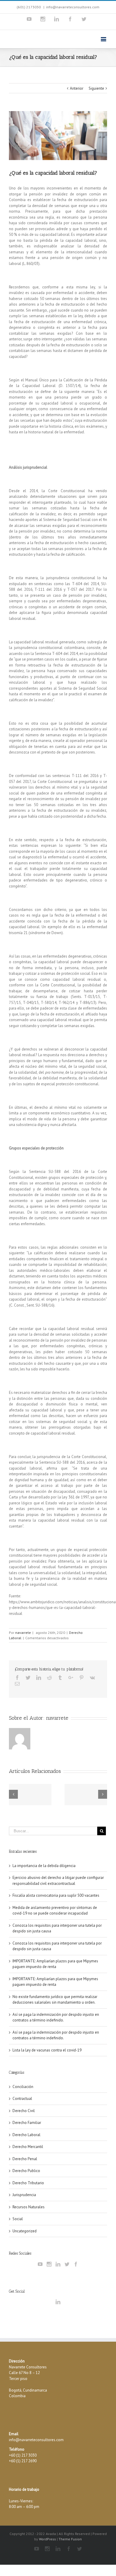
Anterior (77, 88)
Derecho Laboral (26, 2135)
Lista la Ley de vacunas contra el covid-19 (47, 2050)
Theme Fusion (70, 2539)
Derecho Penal (25, 2159)
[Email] (17, 1684)
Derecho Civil (24, 2111)
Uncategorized (25, 2231)
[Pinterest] (81, 1678)
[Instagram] (43, 19)
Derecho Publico (26, 2171)
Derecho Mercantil (28, 2147)
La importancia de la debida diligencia (44, 1866)
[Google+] (71, 1678)
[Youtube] (29, 19)
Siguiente (96, 88)
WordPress (47, 2539)
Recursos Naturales (29, 2207)
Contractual (22, 2099)
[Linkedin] (57, 19)
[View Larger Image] (58, 136)
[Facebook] (70, 19)
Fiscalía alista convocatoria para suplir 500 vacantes (56, 1895)
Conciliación (23, 2087)
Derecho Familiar (27, 2123)
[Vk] (92, 1678)
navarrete (23, 1633)
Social (18, 2219)
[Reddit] (49, 1678)
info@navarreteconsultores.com (73, 7)
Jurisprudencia (24, 2195)
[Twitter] (84, 19)
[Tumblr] (60, 1678)
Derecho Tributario (28, 2183)
